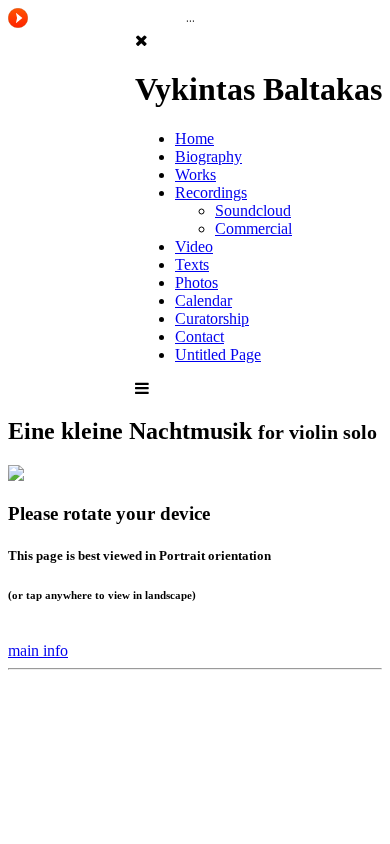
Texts (192, 264)
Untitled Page (218, 354)
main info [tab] (38, 650)
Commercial (253, 228)
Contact (199, 336)
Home (194, 138)
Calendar (203, 300)
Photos (196, 282)
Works (195, 174)
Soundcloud (253, 210)
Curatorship (212, 318)
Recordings (211, 192)
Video (194, 246)
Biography (208, 156)
